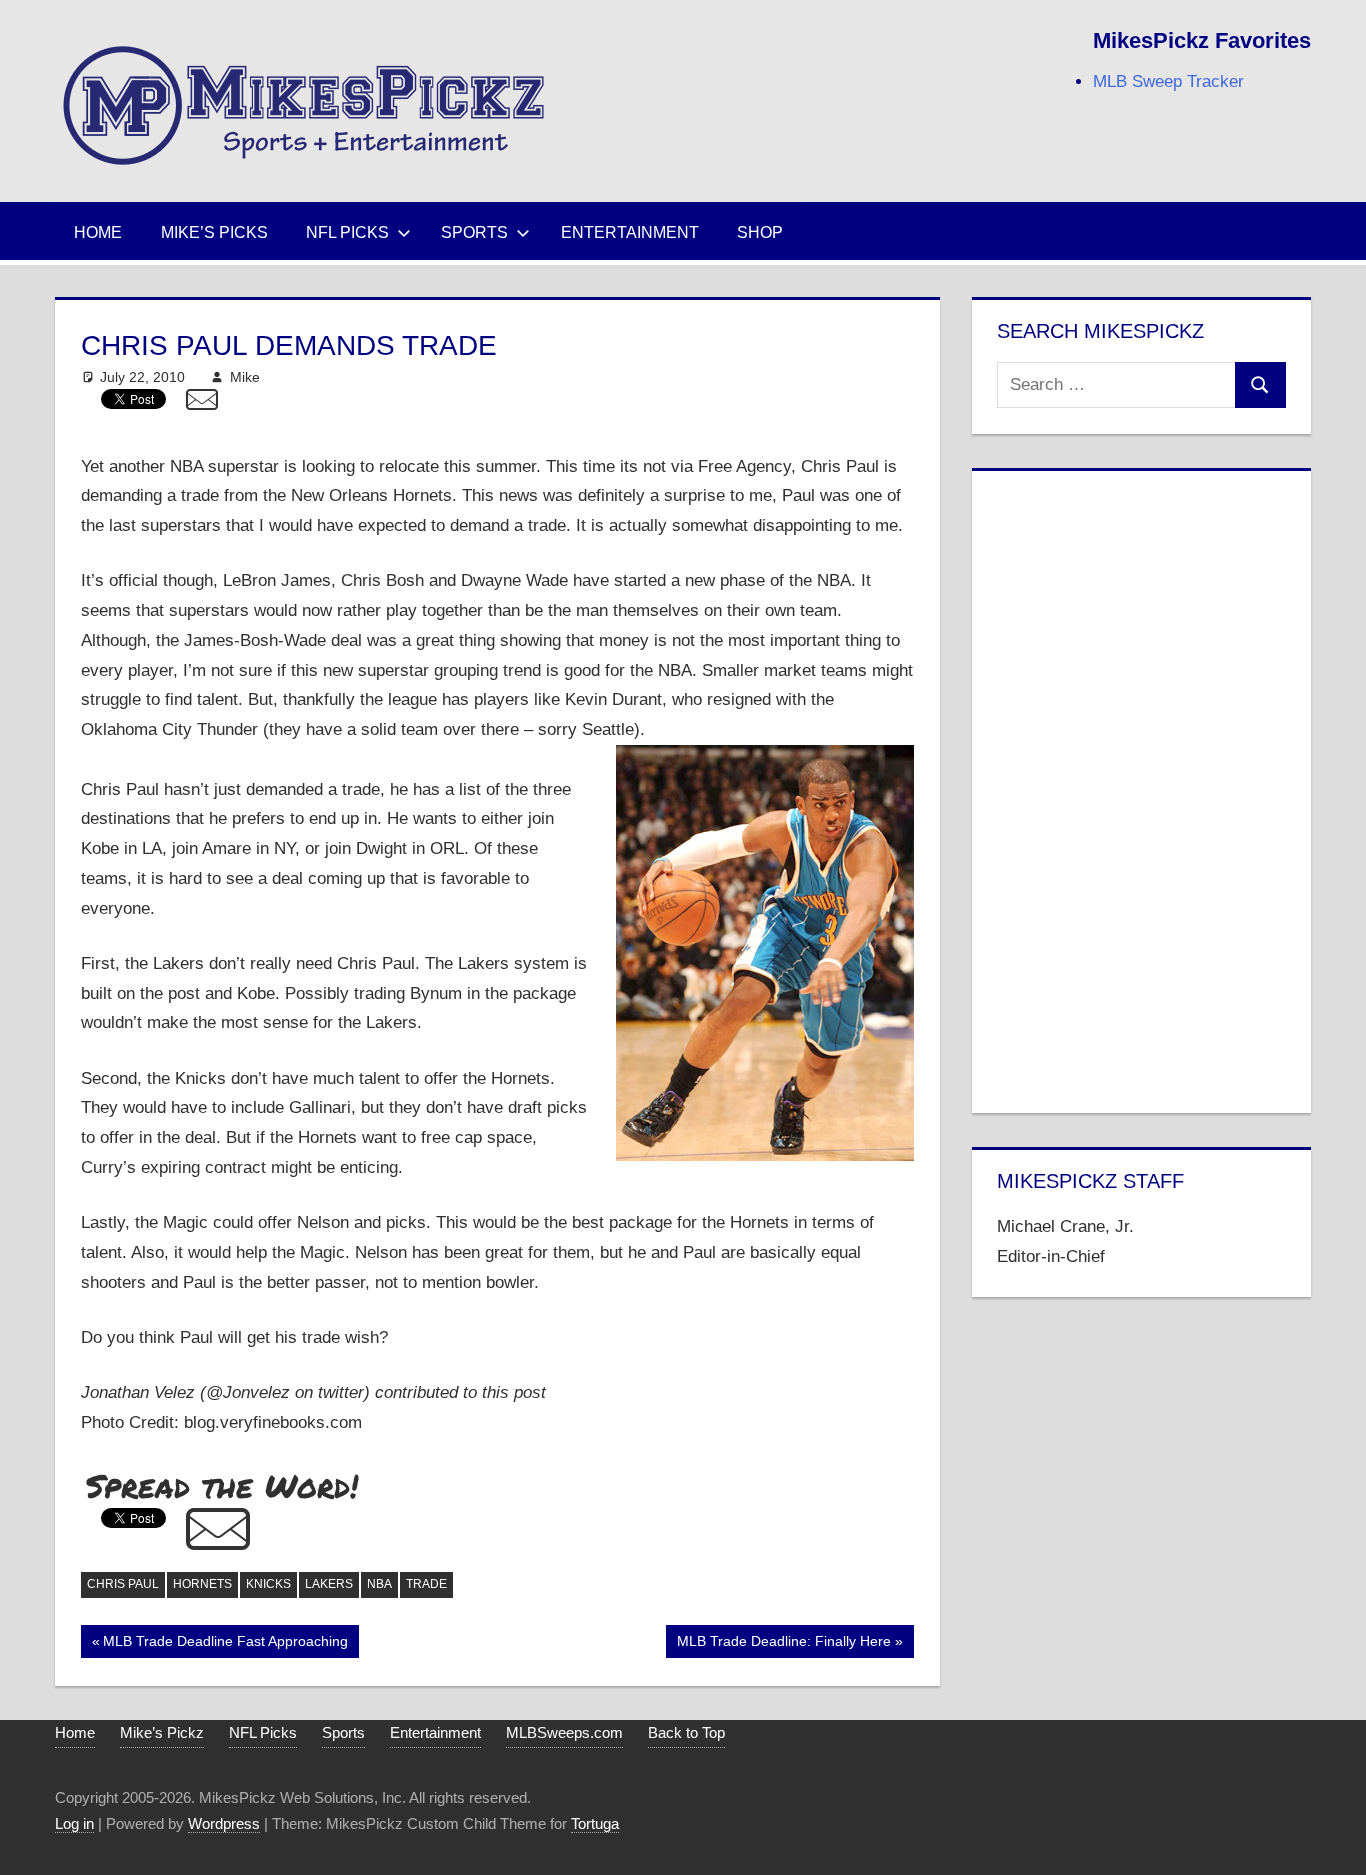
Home (98, 232)
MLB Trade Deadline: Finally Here (783, 1645)
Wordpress (224, 1823)
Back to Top (686, 1732)
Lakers (329, 1584)
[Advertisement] (1141, 788)
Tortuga (595, 1823)
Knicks (268, 1584)
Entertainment (630, 232)
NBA (379, 1584)
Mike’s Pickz (162, 1732)
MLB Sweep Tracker (1168, 81)
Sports (474, 232)
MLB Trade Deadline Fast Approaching (225, 1645)
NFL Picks (347, 232)
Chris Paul (123, 1584)
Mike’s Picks (214, 232)
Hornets (202, 1584)
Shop (760, 232)
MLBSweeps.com (564, 1732)
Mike (245, 377)
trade (426, 1584)
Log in (74, 1823)
